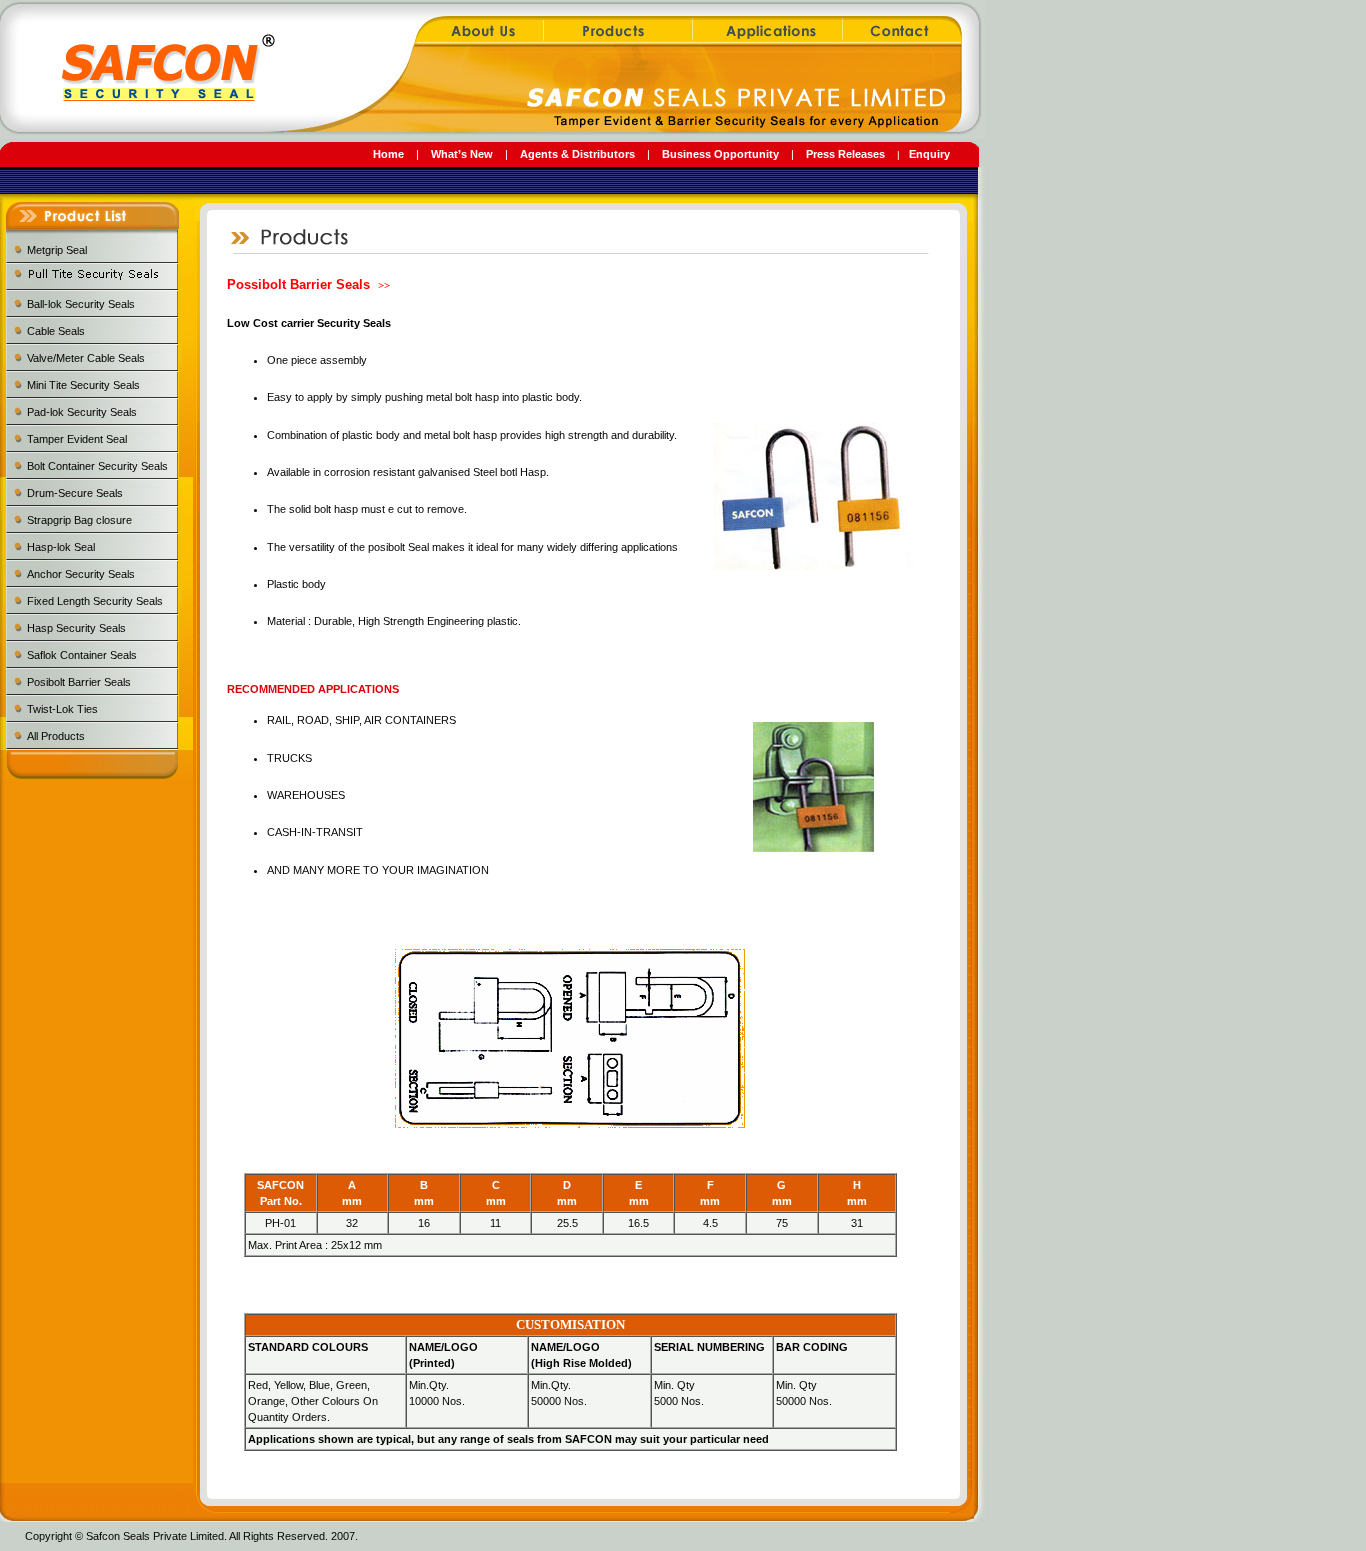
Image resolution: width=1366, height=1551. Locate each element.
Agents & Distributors (577, 154)
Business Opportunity (720, 154)
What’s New (462, 154)
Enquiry (929, 154)
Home (388, 154)
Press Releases (845, 154)
